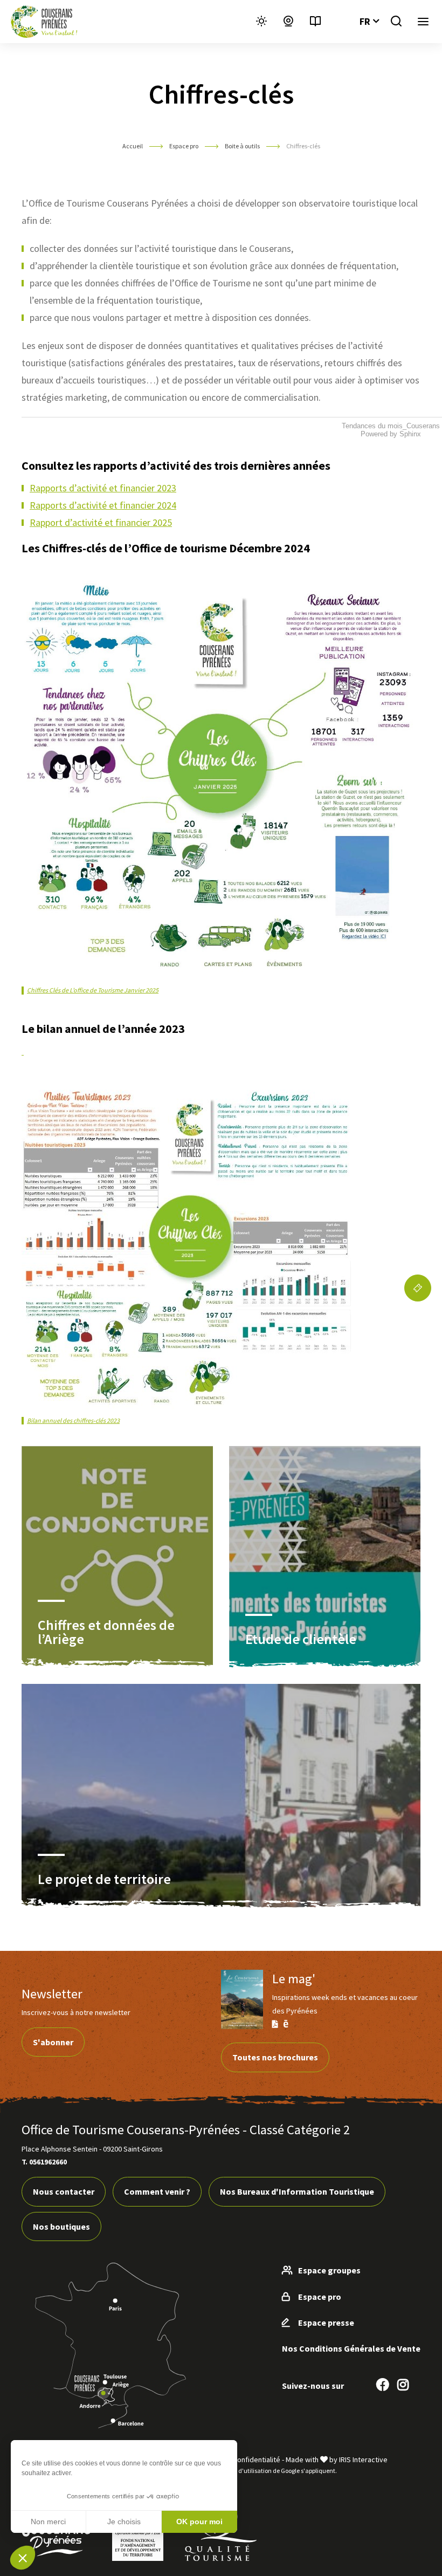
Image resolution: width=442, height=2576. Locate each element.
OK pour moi (199, 2522)
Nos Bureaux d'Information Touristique (297, 2191)
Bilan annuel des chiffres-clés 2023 (73, 1420)
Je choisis (124, 2522)
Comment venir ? (157, 2191)
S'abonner (53, 2042)
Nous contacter (64, 2191)
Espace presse (326, 2322)
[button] (23, 2558)
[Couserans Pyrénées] (44, 22)
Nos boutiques (61, 2226)
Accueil (133, 146)
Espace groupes (329, 2270)
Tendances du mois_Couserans (391, 426)
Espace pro (184, 146)
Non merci (48, 2522)
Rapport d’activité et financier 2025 (101, 522)
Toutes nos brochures (275, 2057)
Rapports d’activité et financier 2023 (103, 488)
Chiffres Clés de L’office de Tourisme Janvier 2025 (93, 990)
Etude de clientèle (301, 1639)
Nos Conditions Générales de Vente (351, 2348)
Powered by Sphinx (391, 434)
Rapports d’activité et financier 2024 (103, 505)
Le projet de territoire (104, 1879)
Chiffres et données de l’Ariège (106, 1632)
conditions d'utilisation (240, 2471)
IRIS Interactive (363, 2459)
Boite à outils (242, 146)
